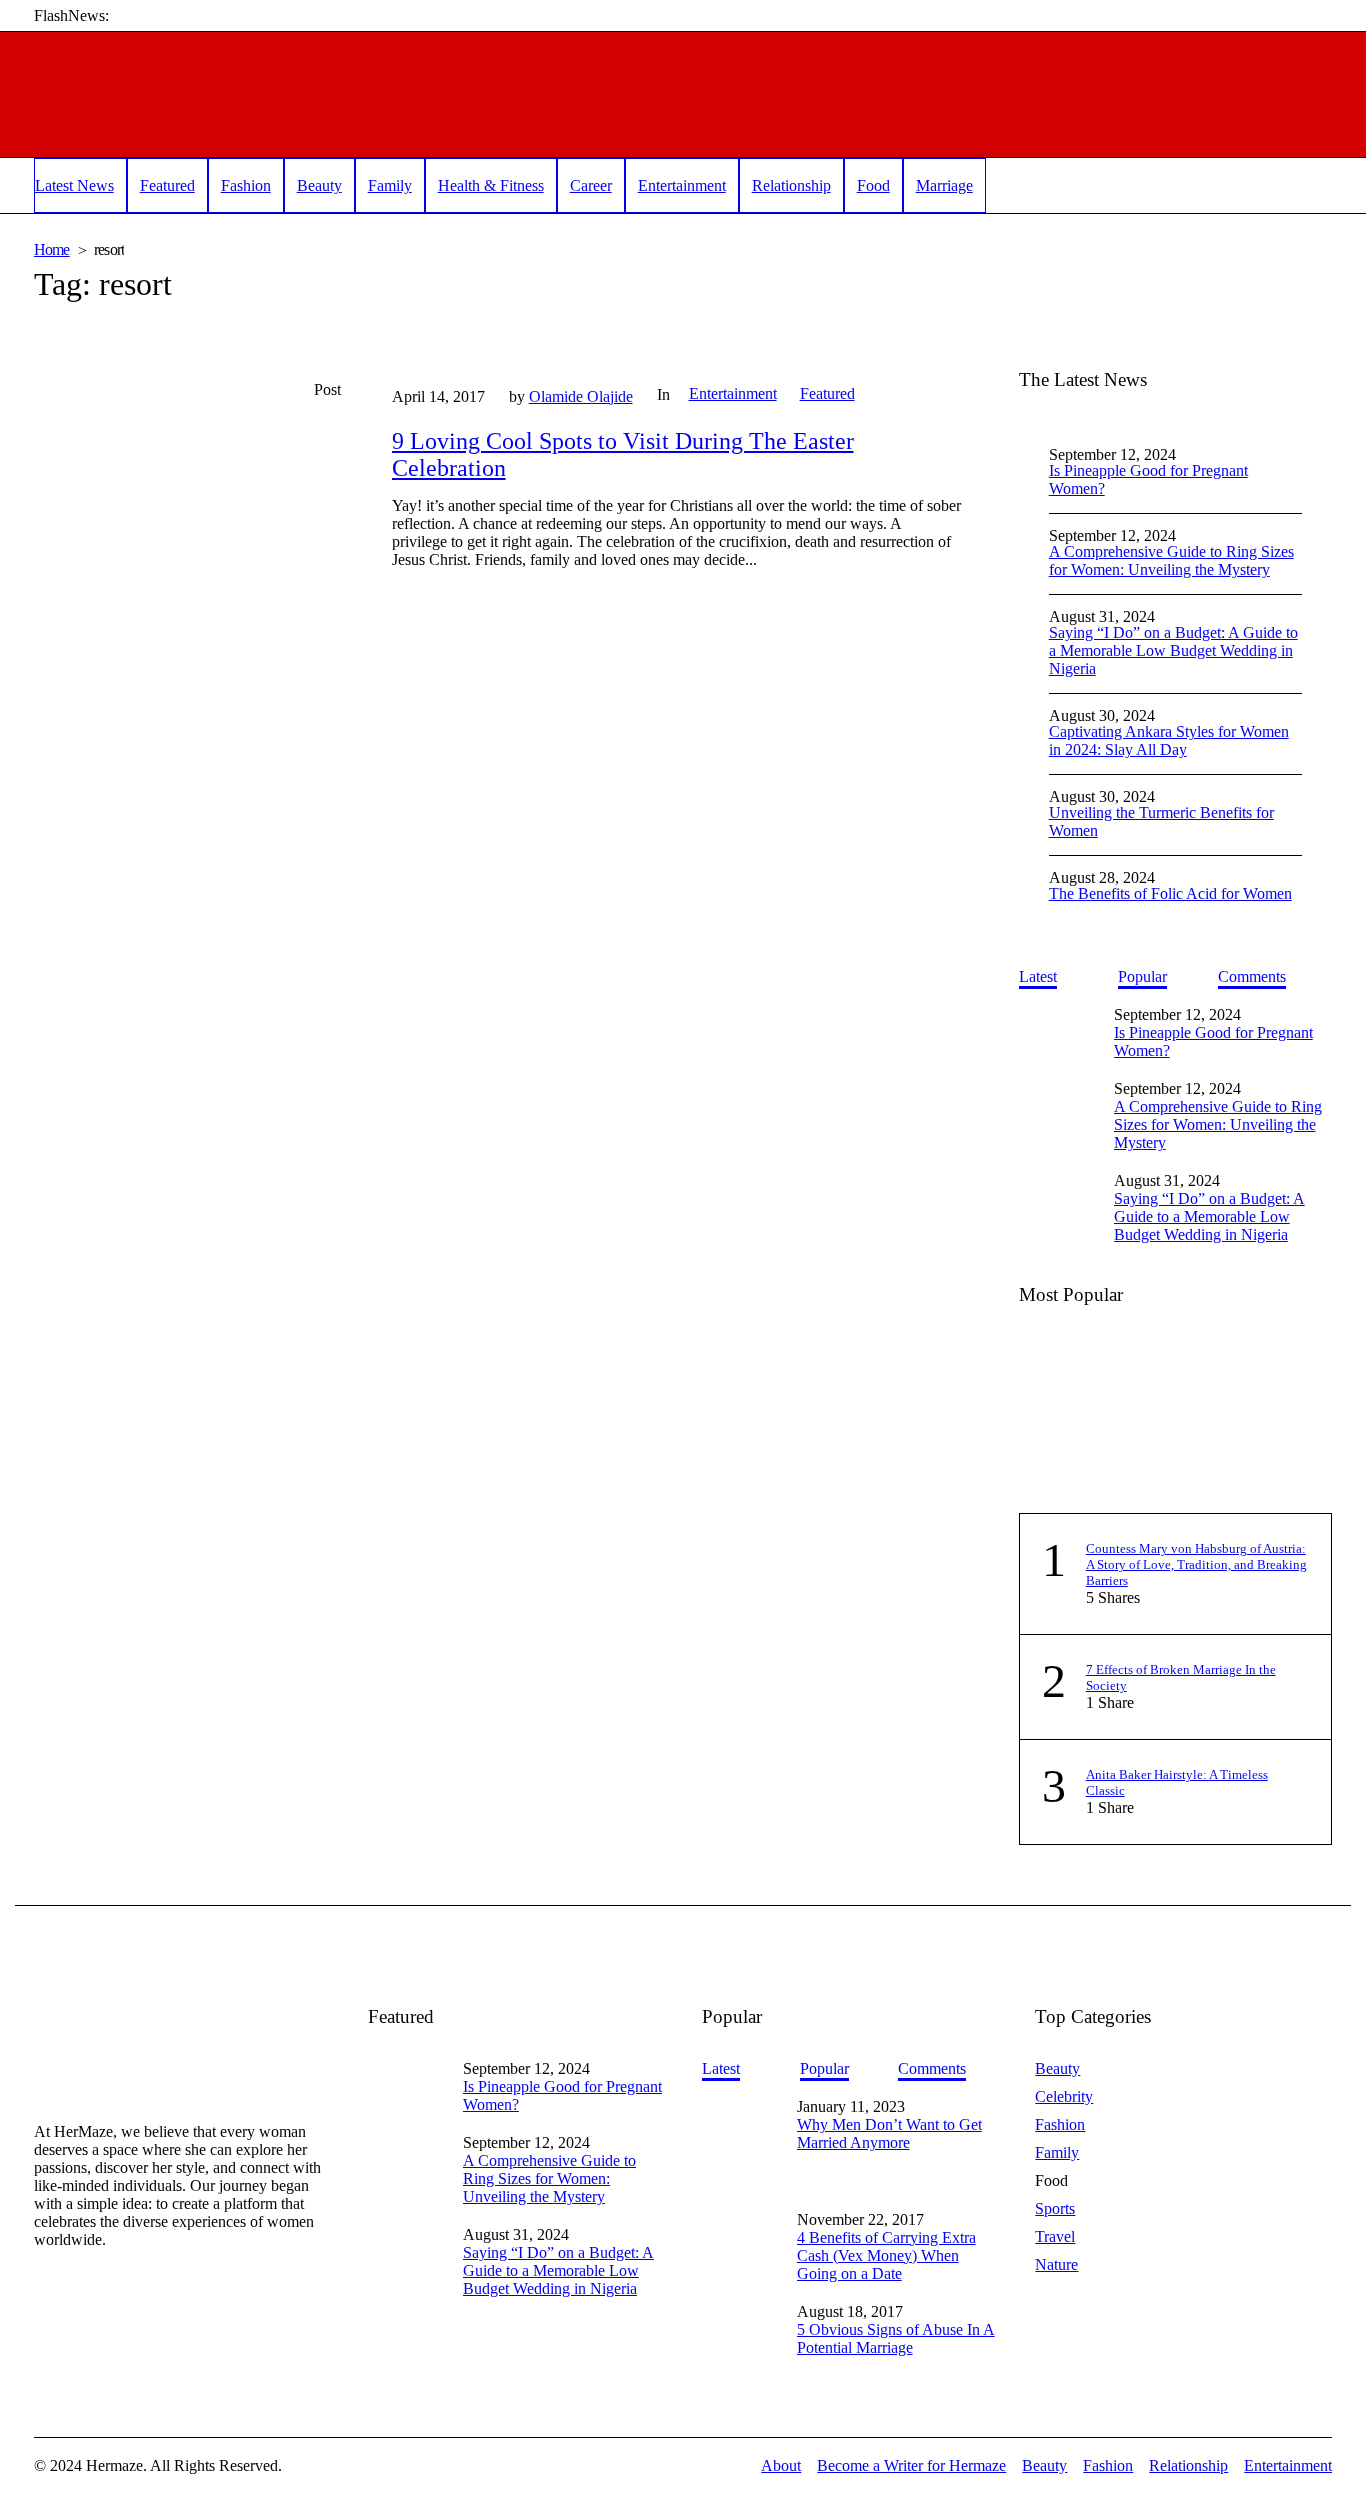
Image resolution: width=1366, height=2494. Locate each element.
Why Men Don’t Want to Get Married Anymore (889, 2133)
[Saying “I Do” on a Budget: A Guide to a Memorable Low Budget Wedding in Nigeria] (1059, 1196)
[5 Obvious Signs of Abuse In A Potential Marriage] (742, 2316)
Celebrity (1064, 2096)
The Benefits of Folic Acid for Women (1170, 893)
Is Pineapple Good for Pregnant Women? (1148, 479)
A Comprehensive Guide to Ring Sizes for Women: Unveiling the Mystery (1171, 560)
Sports (1055, 2208)
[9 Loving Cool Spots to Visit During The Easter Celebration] (193, 528)
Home (52, 249)
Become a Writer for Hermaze (911, 2465)
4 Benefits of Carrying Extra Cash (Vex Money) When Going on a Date (886, 2255)
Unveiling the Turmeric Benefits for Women (1161, 821)
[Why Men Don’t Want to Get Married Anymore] (742, 2144)
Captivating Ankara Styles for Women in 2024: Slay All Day (1169, 740)
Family (1057, 2152)
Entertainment (733, 393)
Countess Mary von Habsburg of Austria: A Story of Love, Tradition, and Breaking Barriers (1196, 1564)
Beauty (1057, 2068)
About (781, 2465)
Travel (1055, 2236)
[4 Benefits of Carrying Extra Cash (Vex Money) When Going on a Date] (742, 2217)
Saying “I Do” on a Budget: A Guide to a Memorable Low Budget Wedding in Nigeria (1173, 650)
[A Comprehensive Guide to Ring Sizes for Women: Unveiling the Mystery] (1059, 1104)
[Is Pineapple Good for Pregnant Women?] (1059, 1030)
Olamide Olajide (581, 396)
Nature (1056, 2264)
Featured (827, 393)
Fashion (1060, 2124)
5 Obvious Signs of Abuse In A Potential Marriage (896, 2338)
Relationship (1188, 2465)
